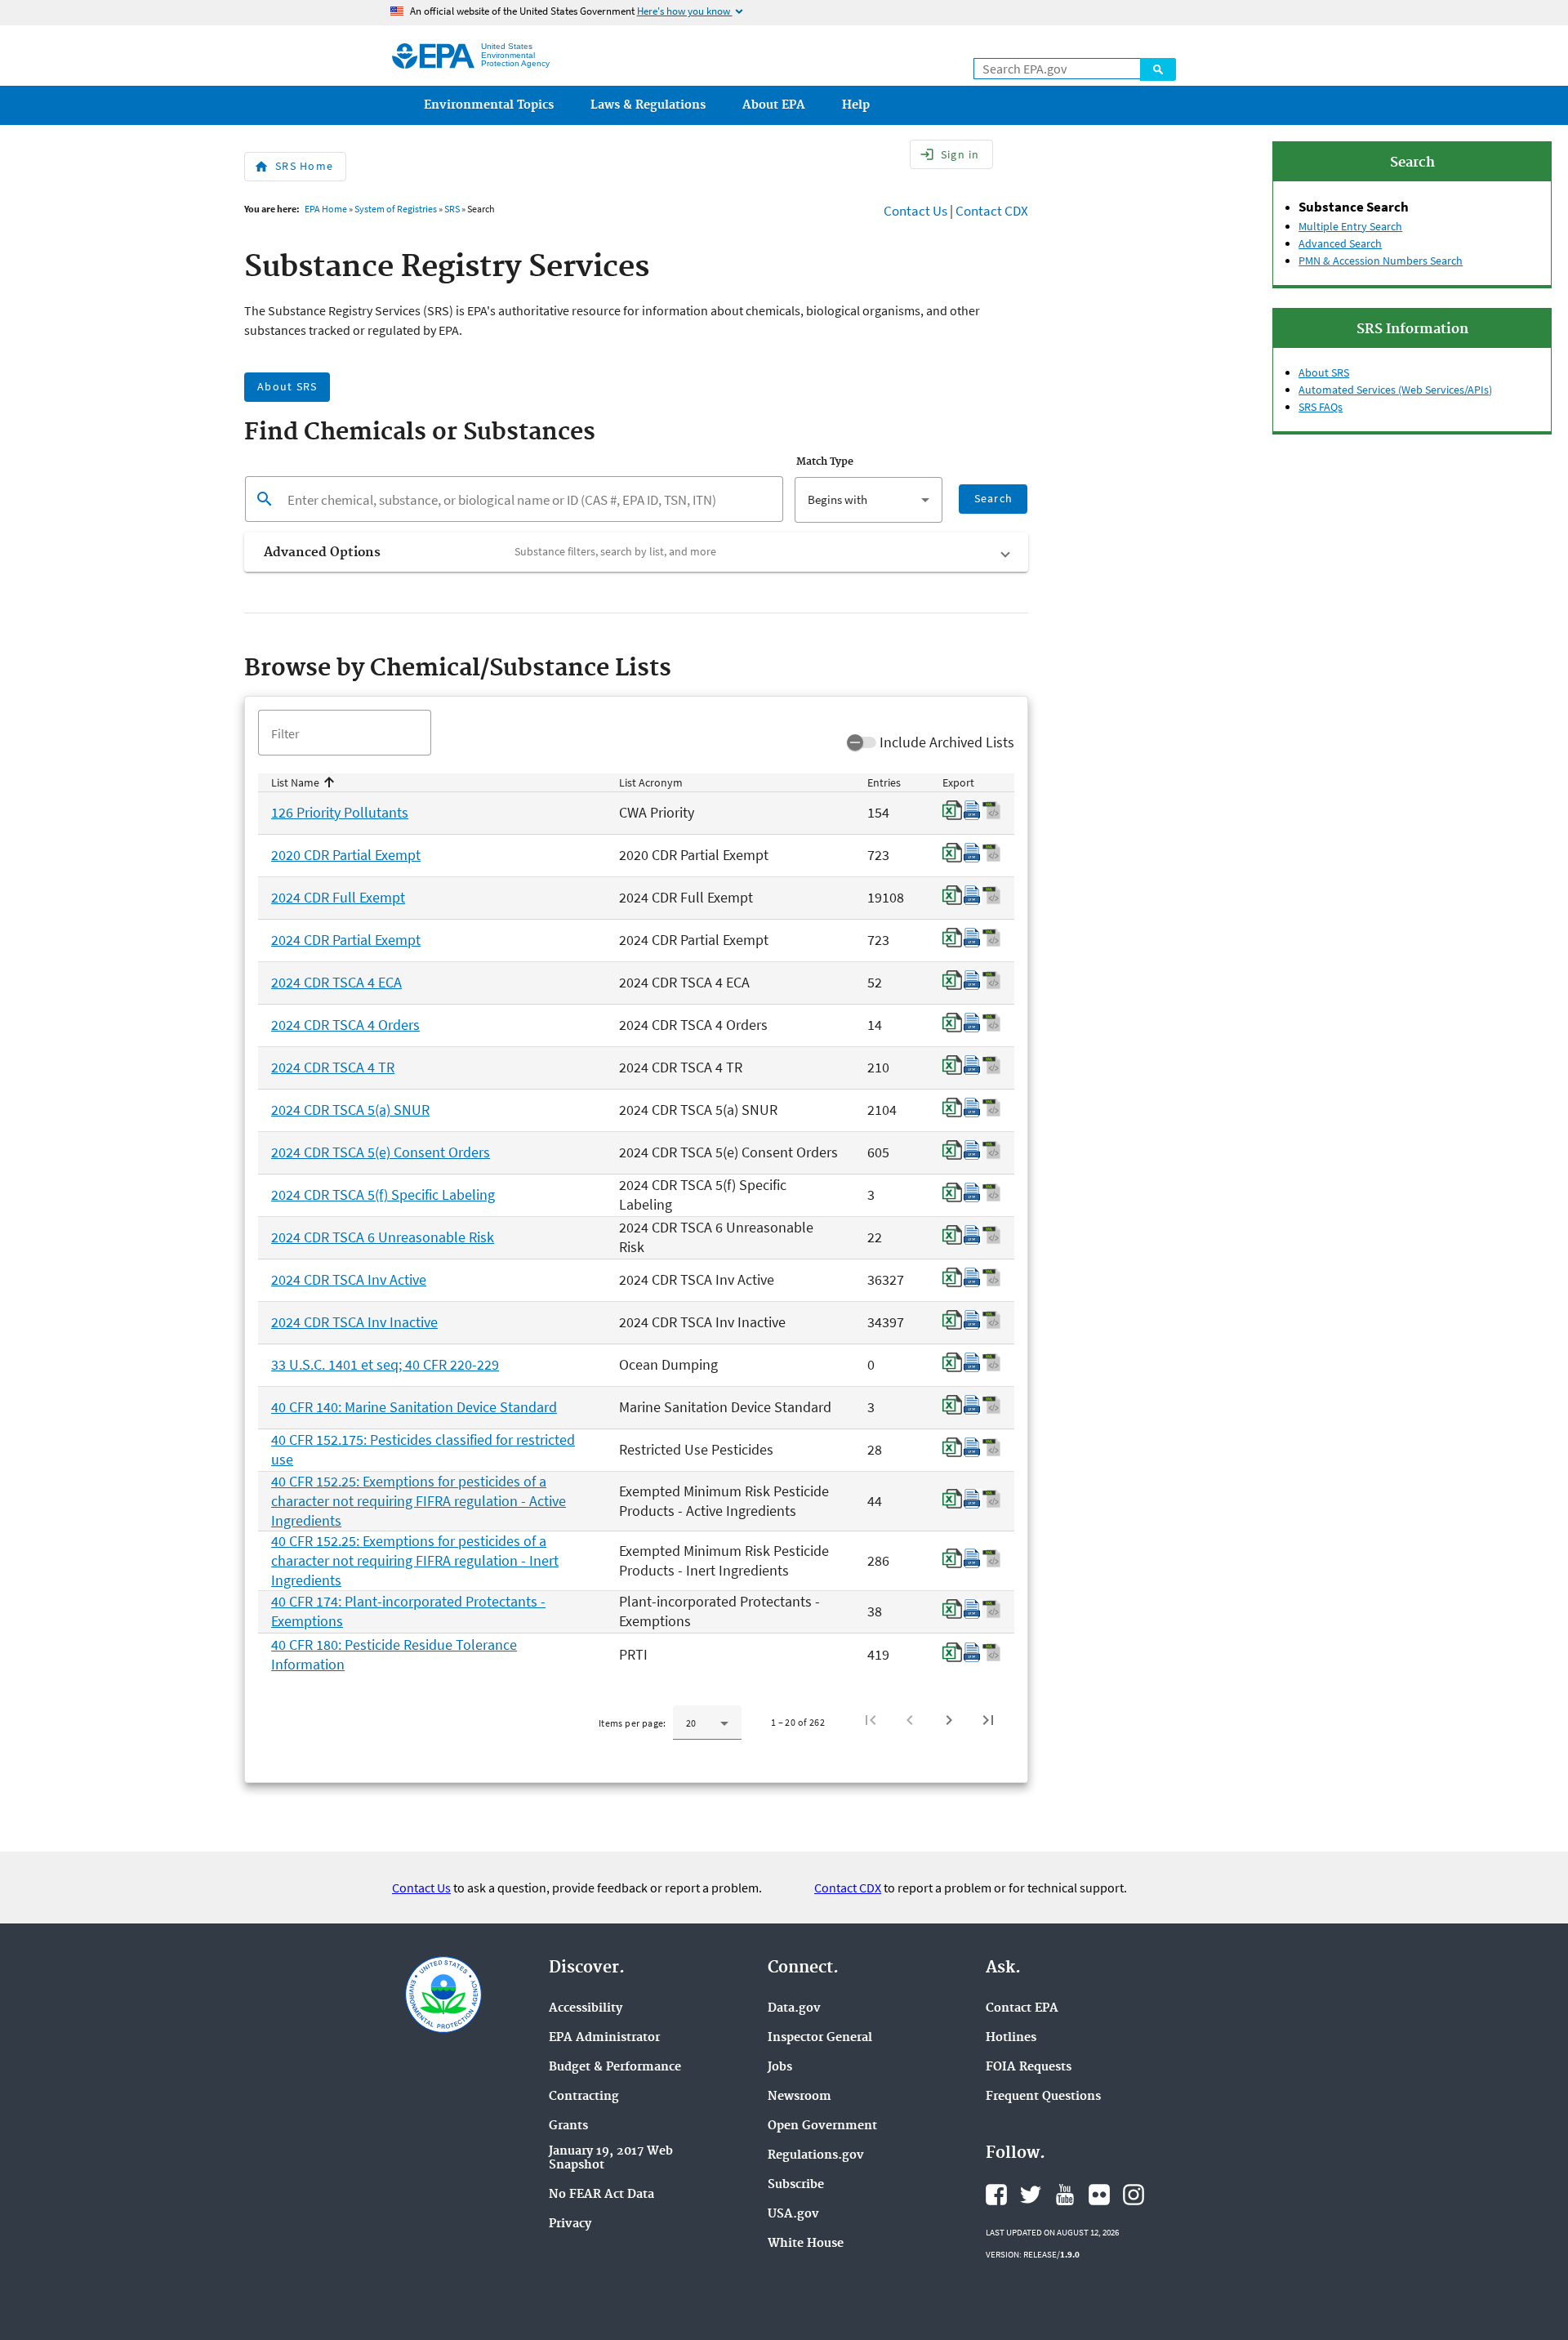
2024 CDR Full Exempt (338, 897)
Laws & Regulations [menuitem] (648, 105)
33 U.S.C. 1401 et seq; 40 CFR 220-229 (385, 1364)
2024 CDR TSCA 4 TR (333, 1067)
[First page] (871, 1720)
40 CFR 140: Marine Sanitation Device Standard (414, 1407)
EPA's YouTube (1065, 2195)
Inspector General (820, 2038)
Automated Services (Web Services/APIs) (1395, 390)
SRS (452, 209)
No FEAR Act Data (601, 2195)
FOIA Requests (1029, 2068)
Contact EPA (1022, 2009)
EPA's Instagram (1134, 2195)
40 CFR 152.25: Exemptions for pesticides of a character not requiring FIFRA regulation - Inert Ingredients (415, 1560)
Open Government (822, 2126)
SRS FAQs (1321, 407)
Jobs (780, 2068)
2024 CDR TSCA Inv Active (349, 1279)
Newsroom (800, 2097)
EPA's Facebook (996, 2195)
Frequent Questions (1043, 2097)
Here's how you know (691, 11)
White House (806, 2244)
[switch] (862, 742)
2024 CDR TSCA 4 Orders (345, 1025)
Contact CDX (992, 211)
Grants (568, 2126)
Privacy (570, 2224)
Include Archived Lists (947, 742)
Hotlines (1011, 2038)
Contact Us (915, 211)
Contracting (584, 2097)
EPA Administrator (604, 2038)
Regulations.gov (816, 2156)
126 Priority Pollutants (340, 812)
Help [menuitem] (856, 105)
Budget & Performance (615, 2068)
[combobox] (868, 500)
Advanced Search (1340, 243)
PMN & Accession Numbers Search (1381, 261)
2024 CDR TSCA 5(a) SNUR (350, 1110)
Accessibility (586, 2009)
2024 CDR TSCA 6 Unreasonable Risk (383, 1237)
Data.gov (794, 2009)
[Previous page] (910, 1720)
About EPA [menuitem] (774, 105)
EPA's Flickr (1099, 2195)
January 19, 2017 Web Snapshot (611, 2159)
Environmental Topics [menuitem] (489, 105)
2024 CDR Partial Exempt (346, 940)
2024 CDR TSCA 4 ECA (336, 982)
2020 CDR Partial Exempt (346, 855)
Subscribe (796, 2185)
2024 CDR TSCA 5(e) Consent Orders (381, 1152)
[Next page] (949, 1720)
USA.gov (793, 2215)
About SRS (1324, 372)
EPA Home (326, 209)
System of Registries (396, 209)
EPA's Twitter (1031, 2195)
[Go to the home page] (433, 56)
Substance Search (1354, 207)
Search (1158, 69)
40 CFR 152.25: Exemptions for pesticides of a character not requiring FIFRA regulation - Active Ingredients (419, 1501)
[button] (636, 552)
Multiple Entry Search (1350, 226)
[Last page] (988, 1720)
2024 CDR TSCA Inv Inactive (354, 1322)
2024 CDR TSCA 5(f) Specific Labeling (383, 1195)
